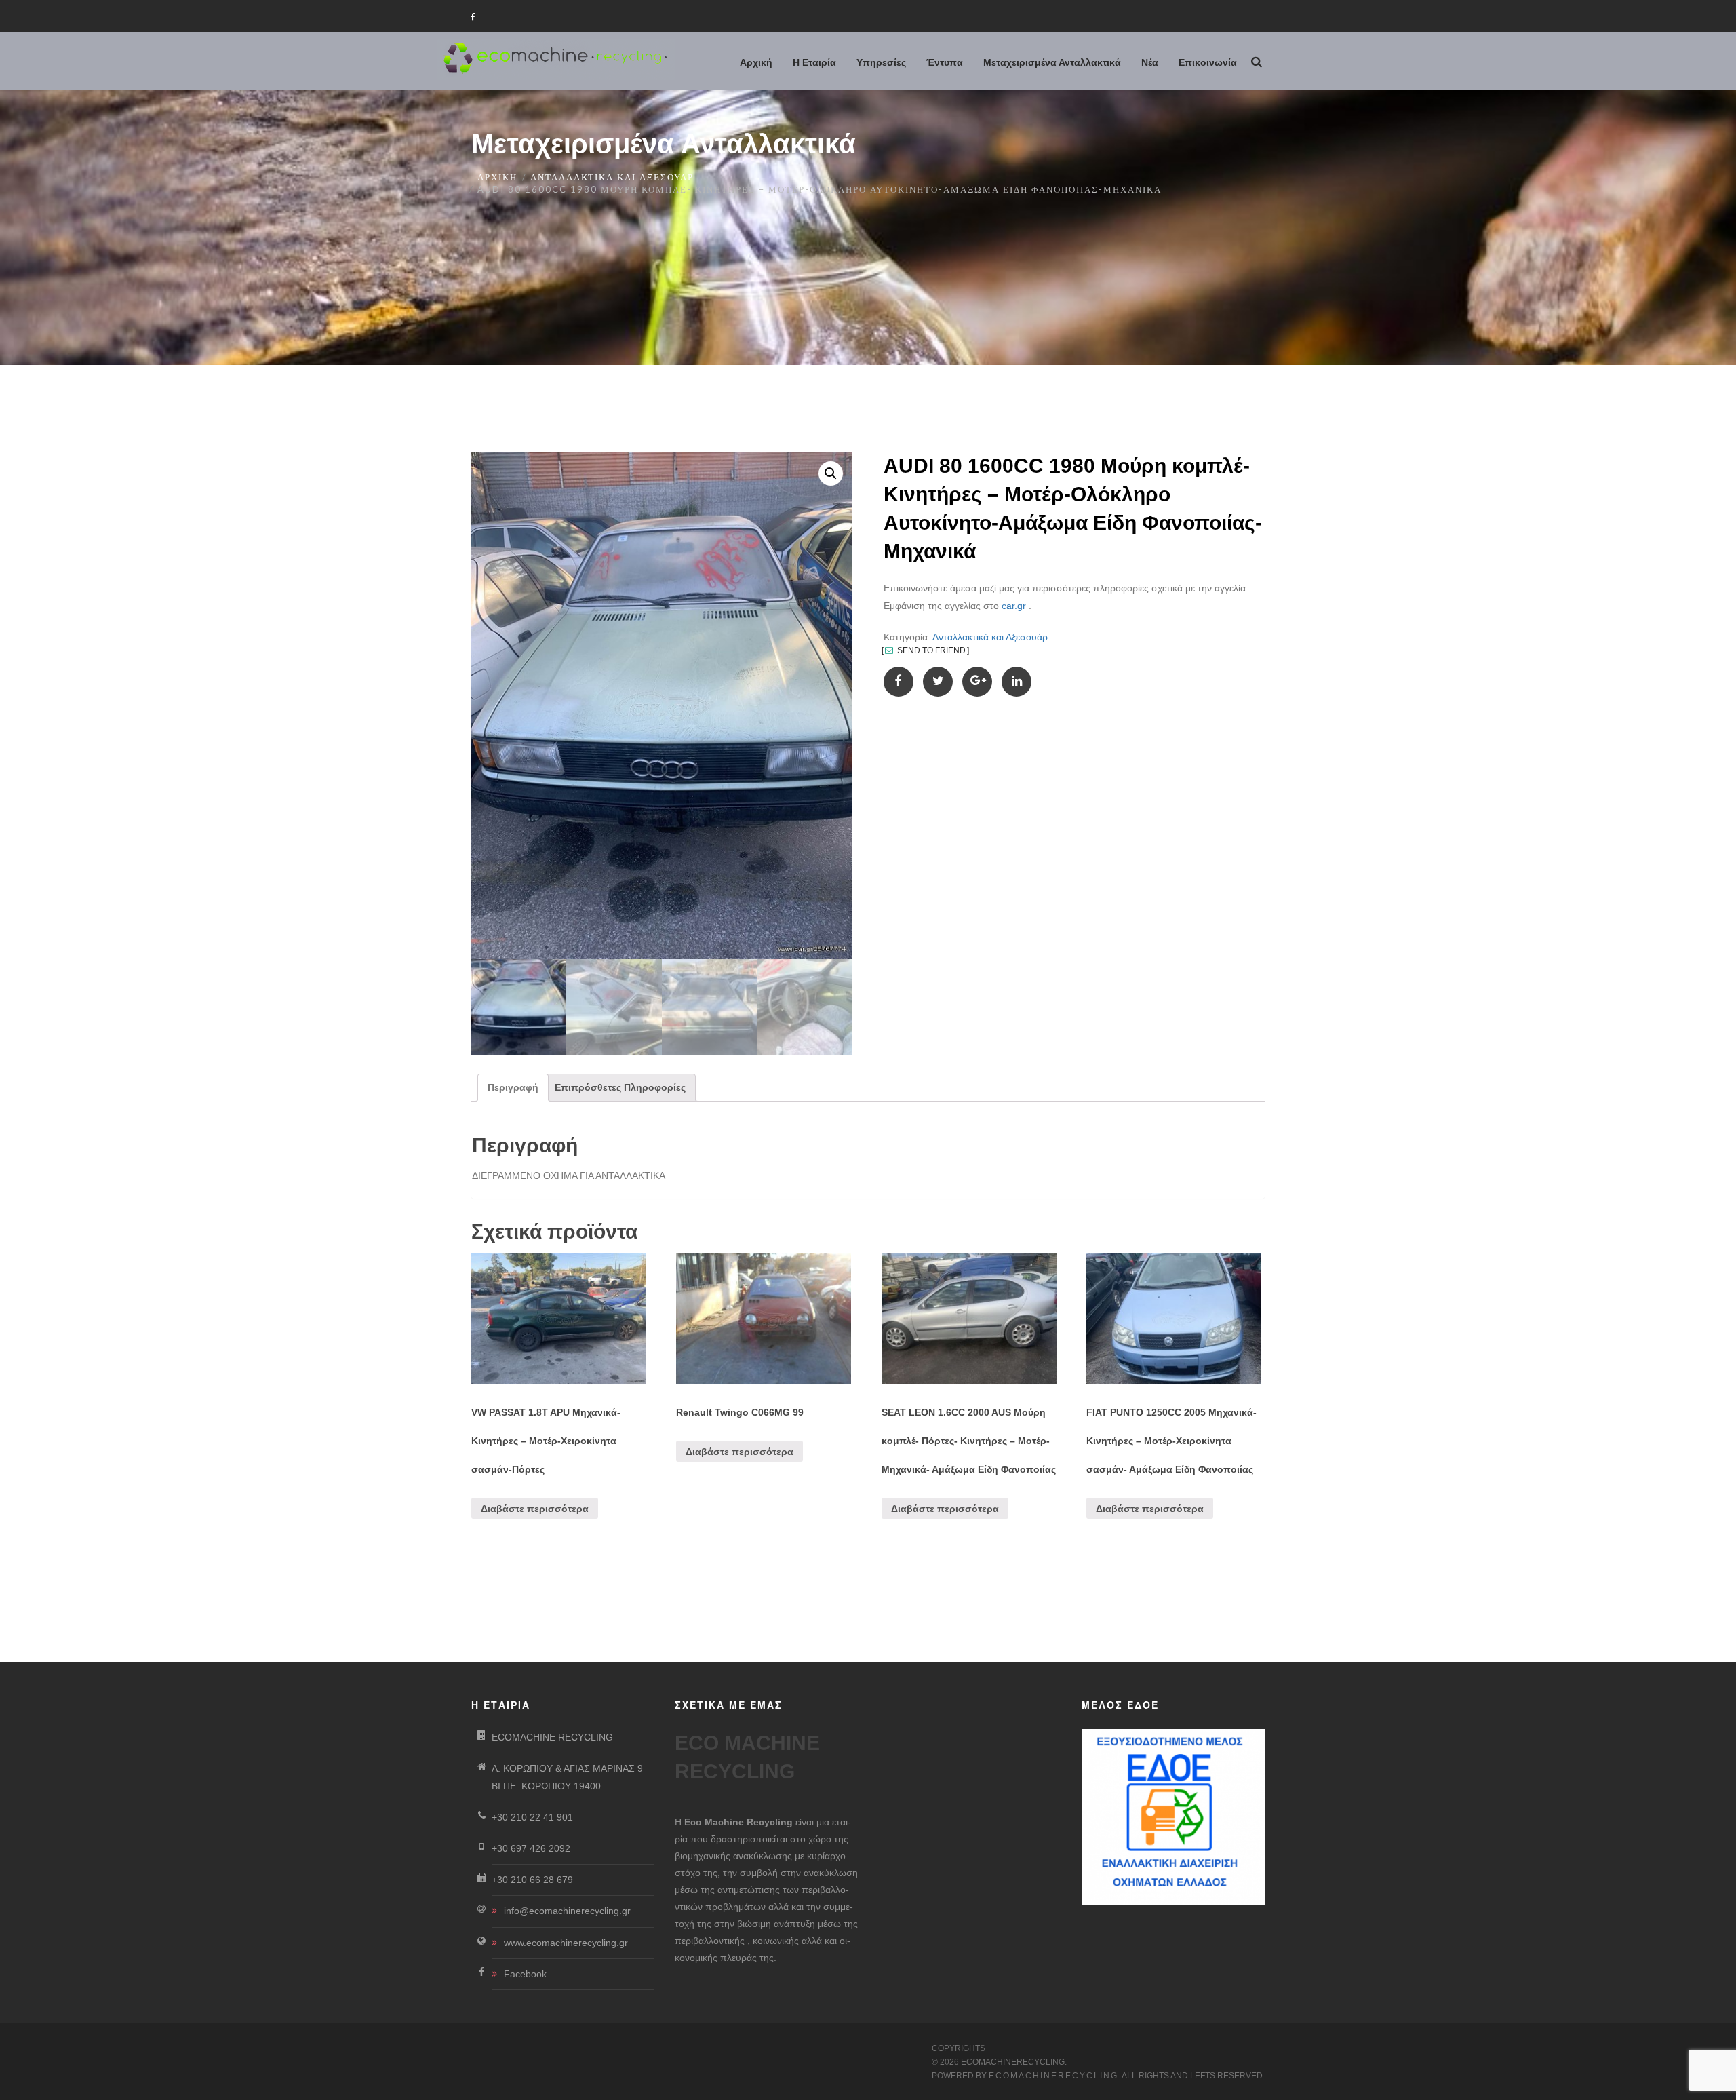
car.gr (1014, 606)
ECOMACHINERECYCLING (1053, 2076)
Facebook (525, 1974)
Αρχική (497, 177)
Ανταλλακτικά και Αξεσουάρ (612, 177)
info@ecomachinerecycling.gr (567, 1911)
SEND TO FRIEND (930, 650)
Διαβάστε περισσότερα (535, 1509)
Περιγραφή (513, 1087)
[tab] (513, 1088)
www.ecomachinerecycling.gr (566, 1943)
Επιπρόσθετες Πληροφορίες (620, 1087)
